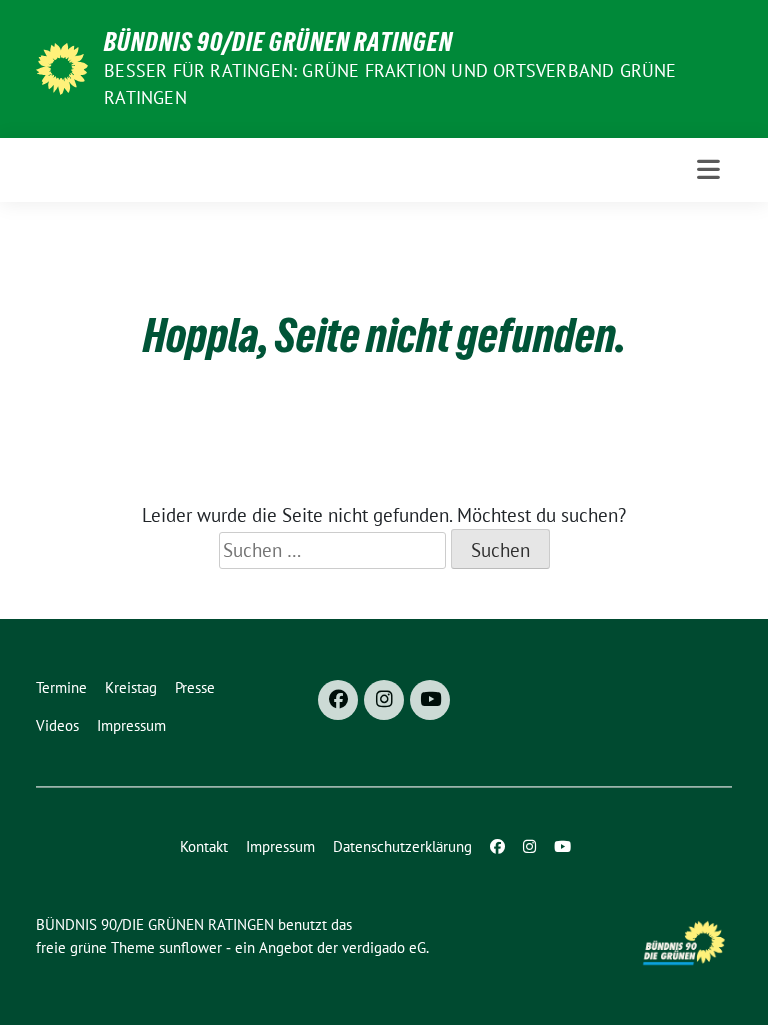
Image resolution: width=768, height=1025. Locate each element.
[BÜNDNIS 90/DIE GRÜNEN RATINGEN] (62, 67)
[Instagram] (384, 700)
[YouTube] (430, 700)
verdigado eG (384, 947)
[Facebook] (338, 700)
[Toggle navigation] (708, 169)
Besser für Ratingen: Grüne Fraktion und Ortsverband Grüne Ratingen (390, 84)
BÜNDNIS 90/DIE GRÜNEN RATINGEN (278, 42)
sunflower (190, 947)
